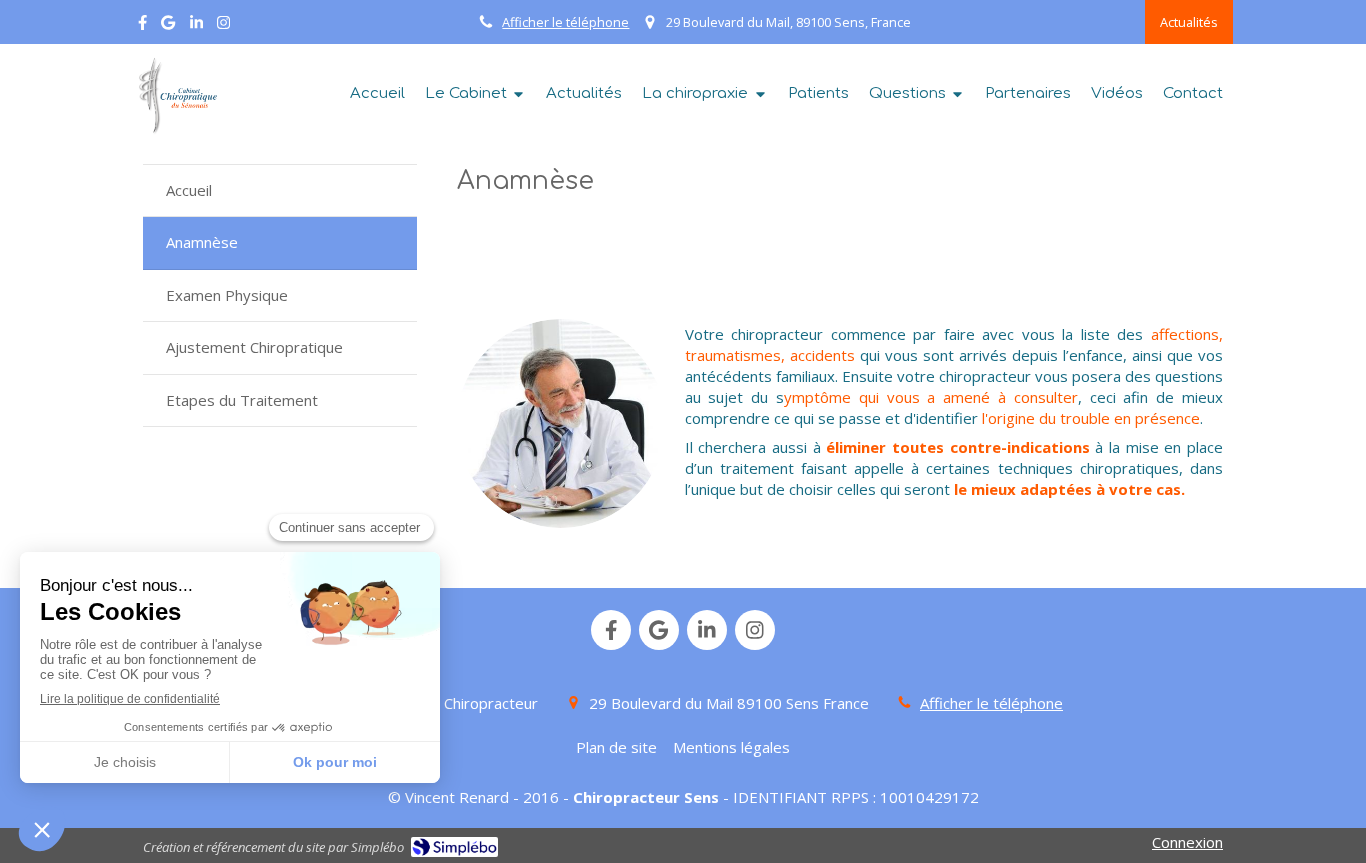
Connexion (1187, 842)
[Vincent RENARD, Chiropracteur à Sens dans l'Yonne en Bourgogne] (175, 96)
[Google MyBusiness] (168, 26)
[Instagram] (223, 26)
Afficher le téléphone (565, 22)
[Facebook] (142, 26)
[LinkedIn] (196, 26)
